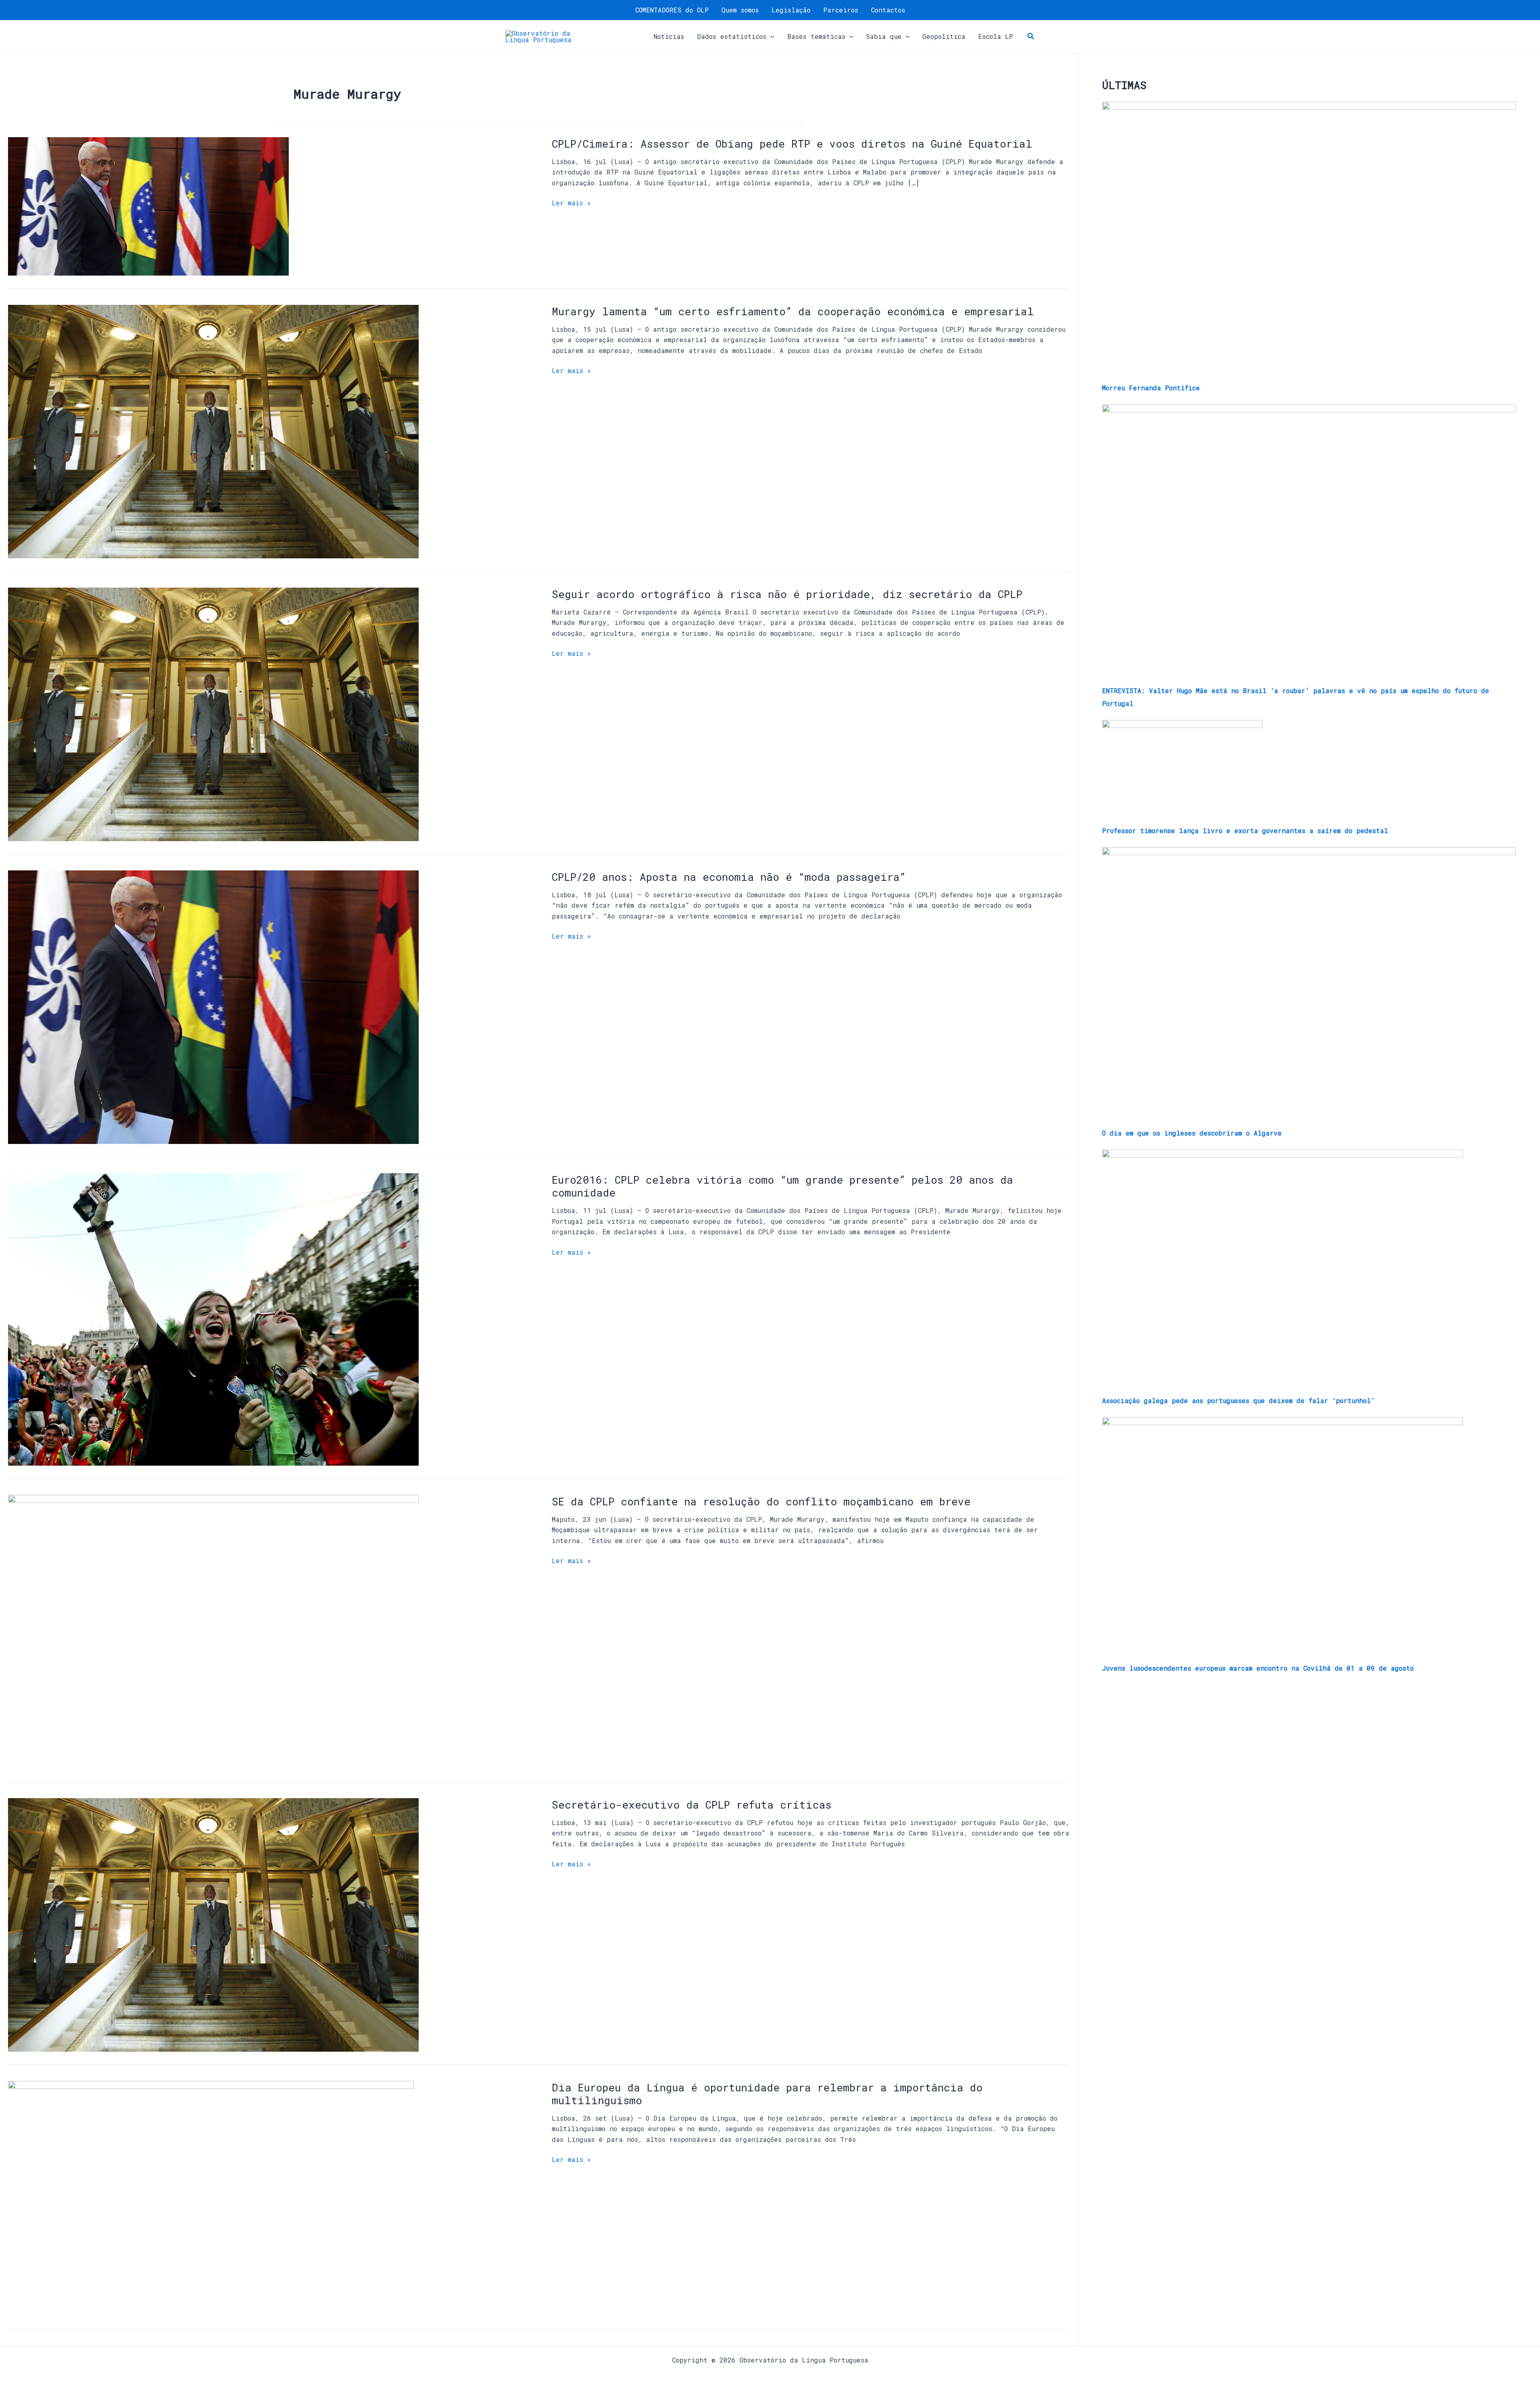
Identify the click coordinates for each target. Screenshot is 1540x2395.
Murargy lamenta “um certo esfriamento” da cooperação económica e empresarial (793, 311)
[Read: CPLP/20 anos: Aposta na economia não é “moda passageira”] (213, 1006)
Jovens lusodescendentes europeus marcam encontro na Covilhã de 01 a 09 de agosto (1258, 1668)
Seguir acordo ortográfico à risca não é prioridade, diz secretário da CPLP (787, 594)
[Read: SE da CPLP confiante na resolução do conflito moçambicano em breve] (213, 1631)
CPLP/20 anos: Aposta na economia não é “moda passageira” (729, 877)
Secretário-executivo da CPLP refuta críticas (692, 1805)
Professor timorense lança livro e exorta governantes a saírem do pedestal (1245, 830)
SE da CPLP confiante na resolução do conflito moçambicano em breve (761, 1501)
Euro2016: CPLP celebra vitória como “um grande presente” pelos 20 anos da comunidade (782, 1186)
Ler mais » (571, 203)
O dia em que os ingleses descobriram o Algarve (1192, 1133)
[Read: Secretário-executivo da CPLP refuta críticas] (213, 1924)
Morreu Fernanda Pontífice (1151, 388)
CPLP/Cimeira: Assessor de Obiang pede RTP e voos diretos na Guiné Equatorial (792, 144)
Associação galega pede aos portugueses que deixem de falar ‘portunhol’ (1238, 1400)
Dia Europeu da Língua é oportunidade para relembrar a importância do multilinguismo (767, 2094)
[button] (770, 37)
